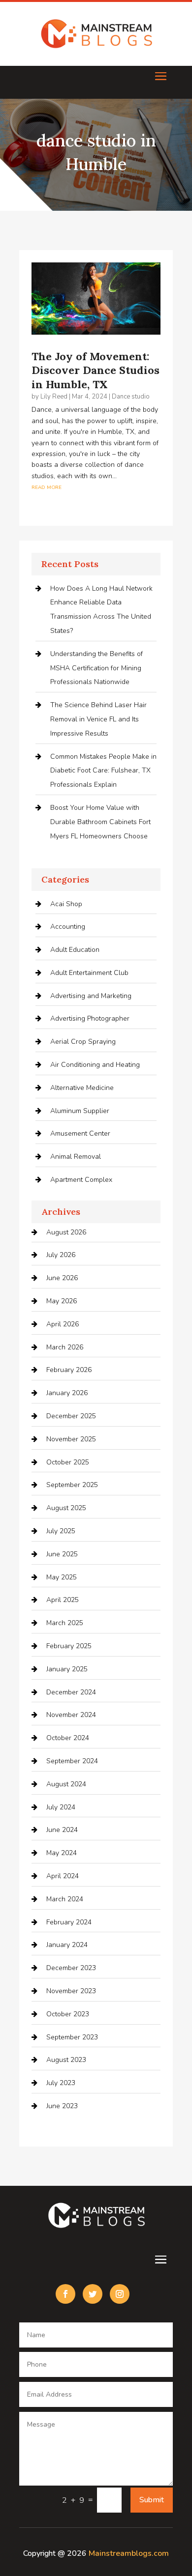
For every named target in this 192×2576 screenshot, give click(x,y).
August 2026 (66, 1232)
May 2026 (62, 1301)
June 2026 (62, 1278)
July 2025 (61, 1531)
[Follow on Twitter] (93, 2294)
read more (47, 487)
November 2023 (71, 1991)
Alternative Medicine (82, 1088)
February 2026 (69, 1370)
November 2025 (71, 1439)
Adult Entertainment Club (89, 973)
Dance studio (131, 397)
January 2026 (67, 1393)
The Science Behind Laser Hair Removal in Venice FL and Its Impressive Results (98, 719)
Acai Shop (66, 904)
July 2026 (61, 1255)
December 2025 (71, 1416)
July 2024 (61, 1807)
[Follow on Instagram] (120, 2294)
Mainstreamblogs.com (129, 2553)
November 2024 (71, 1715)
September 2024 (72, 1761)
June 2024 (62, 1830)
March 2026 (65, 1347)
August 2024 (66, 1784)
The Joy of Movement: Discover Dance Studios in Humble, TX (96, 370)
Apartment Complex (81, 1180)
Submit (152, 2500)
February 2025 (69, 1646)
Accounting (68, 927)
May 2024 (62, 1853)
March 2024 (65, 1899)
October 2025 (68, 1462)
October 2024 (68, 1738)
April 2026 (63, 1324)
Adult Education (75, 950)
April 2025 (63, 1600)
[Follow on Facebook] (65, 2294)
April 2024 (63, 1876)
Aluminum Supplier (80, 1111)
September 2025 (72, 1485)
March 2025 (65, 1623)
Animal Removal (76, 1157)
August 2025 (66, 1508)
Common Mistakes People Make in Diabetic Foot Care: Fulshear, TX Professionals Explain (103, 771)
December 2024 (71, 1692)
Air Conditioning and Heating (95, 1065)
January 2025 (67, 1669)
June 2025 (62, 1554)
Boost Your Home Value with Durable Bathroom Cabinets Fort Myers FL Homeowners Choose (100, 822)
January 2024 (67, 1945)
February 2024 (69, 1922)
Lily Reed (54, 397)
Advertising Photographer (90, 1018)
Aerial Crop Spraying (83, 1042)
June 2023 (62, 2106)
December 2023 (71, 1968)
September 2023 (72, 2037)
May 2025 (62, 1577)
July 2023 (61, 2083)
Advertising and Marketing (91, 996)
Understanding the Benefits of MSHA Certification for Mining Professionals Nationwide (96, 668)
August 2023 (66, 2060)
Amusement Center (80, 1133)
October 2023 (68, 2014)
